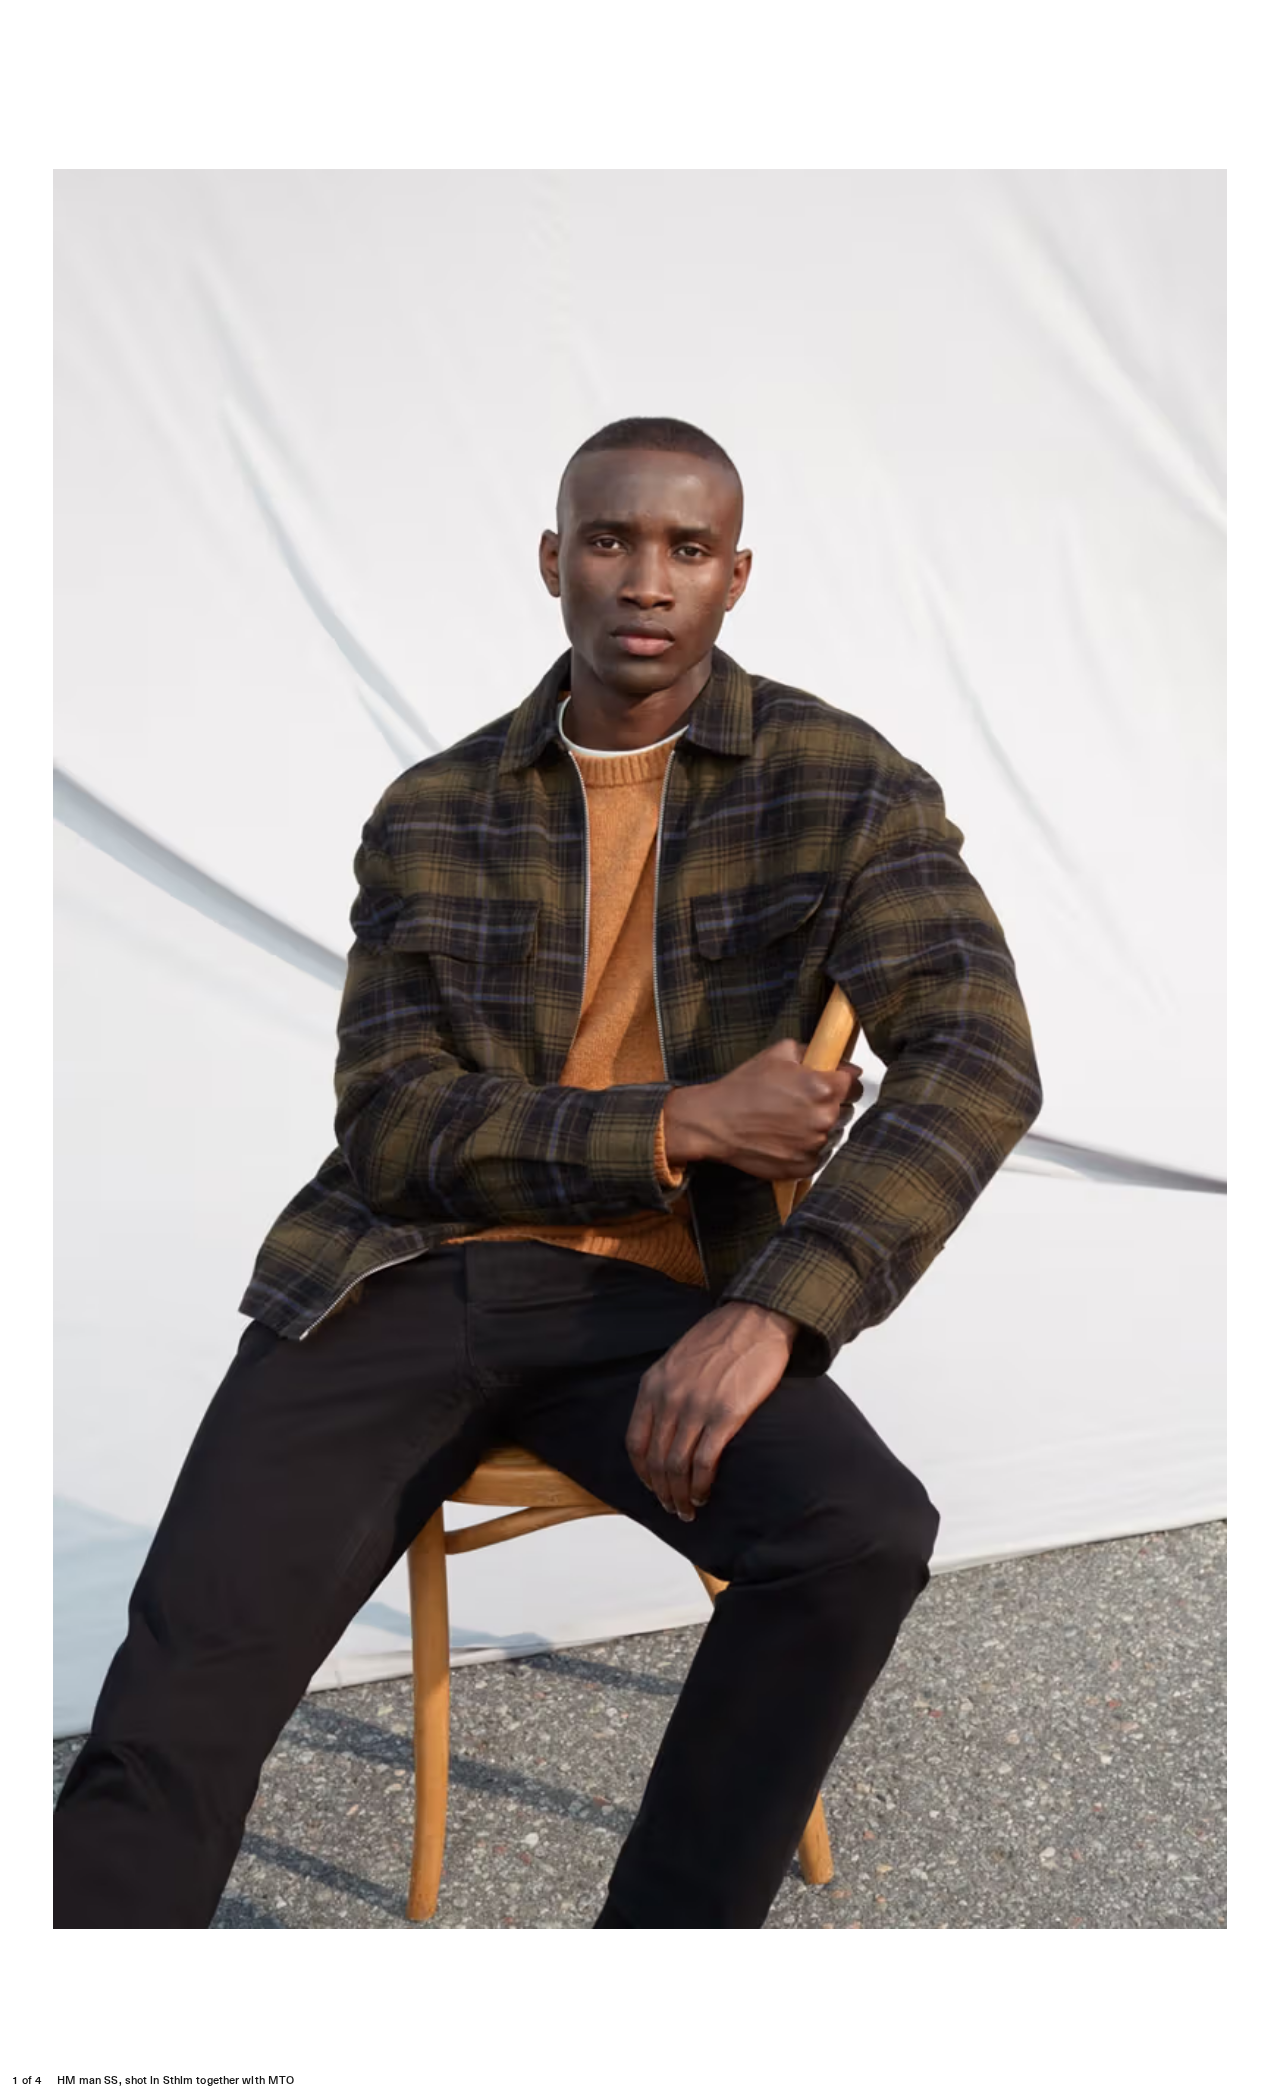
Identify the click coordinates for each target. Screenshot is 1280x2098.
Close (1249, 22)
